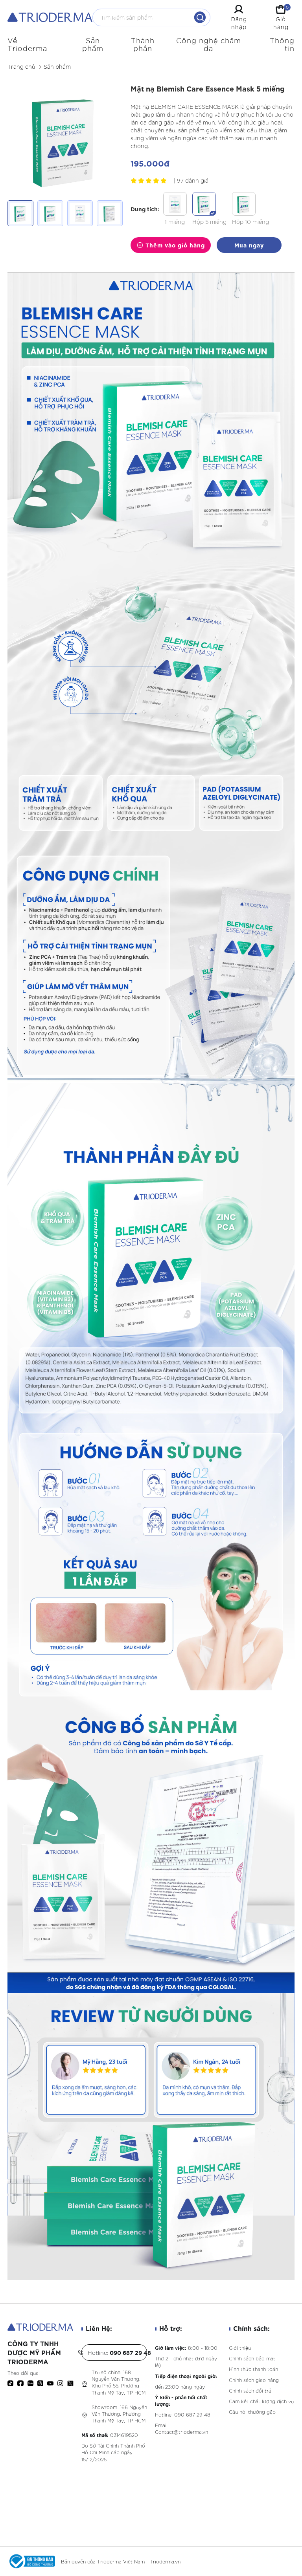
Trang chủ (21, 66)
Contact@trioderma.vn (181, 2432)
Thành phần (143, 44)
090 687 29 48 (192, 2414)
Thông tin (282, 44)
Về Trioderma (27, 44)
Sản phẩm (93, 44)
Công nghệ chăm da (209, 44)
